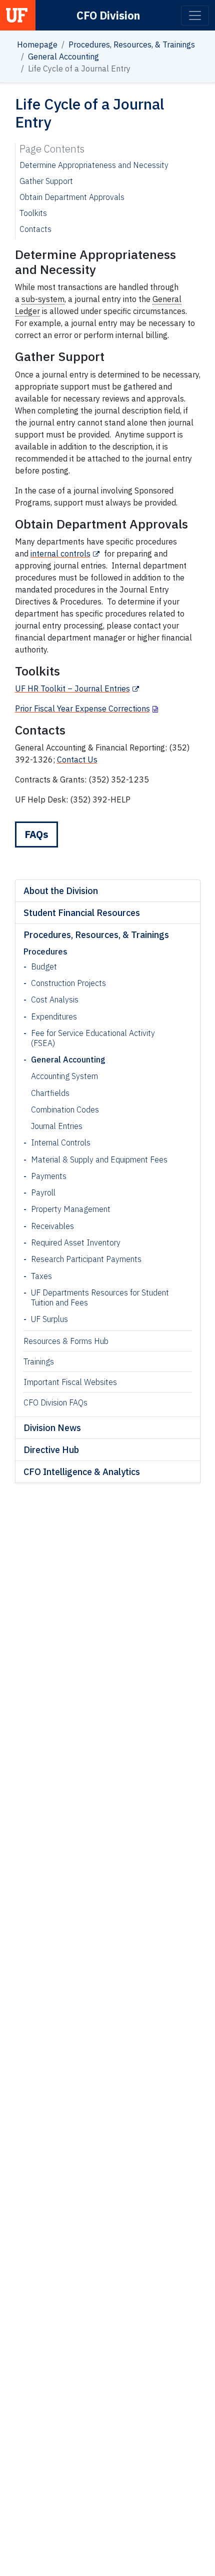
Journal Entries (57, 1126)
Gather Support (46, 181)
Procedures (45, 951)
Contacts (35, 229)
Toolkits (33, 213)
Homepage (37, 44)
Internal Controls (61, 1142)
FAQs (36, 834)
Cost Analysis (55, 999)
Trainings (39, 1361)
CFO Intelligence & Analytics (82, 1472)
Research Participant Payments (86, 1259)
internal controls (60, 553)
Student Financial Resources (82, 913)
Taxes (41, 1276)
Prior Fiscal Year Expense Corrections (82, 708)
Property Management (71, 1209)
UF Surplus (49, 1319)
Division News (52, 1428)
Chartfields (50, 1093)
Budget (44, 966)
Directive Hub (51, 1450)
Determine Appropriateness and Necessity (94, 165)
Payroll (43, 1192)
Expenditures (54, 1016)
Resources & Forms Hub (66, 1341)
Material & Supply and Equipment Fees (99, 1159)
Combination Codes (65, 1109)
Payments (49, 1176)
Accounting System (64, 1076)
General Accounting (63, 56)
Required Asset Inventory (76, 1242)
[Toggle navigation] (195, 15)
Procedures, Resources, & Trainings (132, 44)
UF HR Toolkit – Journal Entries (72, 688)
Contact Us (77, 759)
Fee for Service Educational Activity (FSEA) (93, 1038)
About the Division (61, 891)
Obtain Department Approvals (72, 197)
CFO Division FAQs (55, 1402)
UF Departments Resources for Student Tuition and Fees (100, 1297)
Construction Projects (68, 983)
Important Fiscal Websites (70, 1382)
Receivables (52, 1226)
